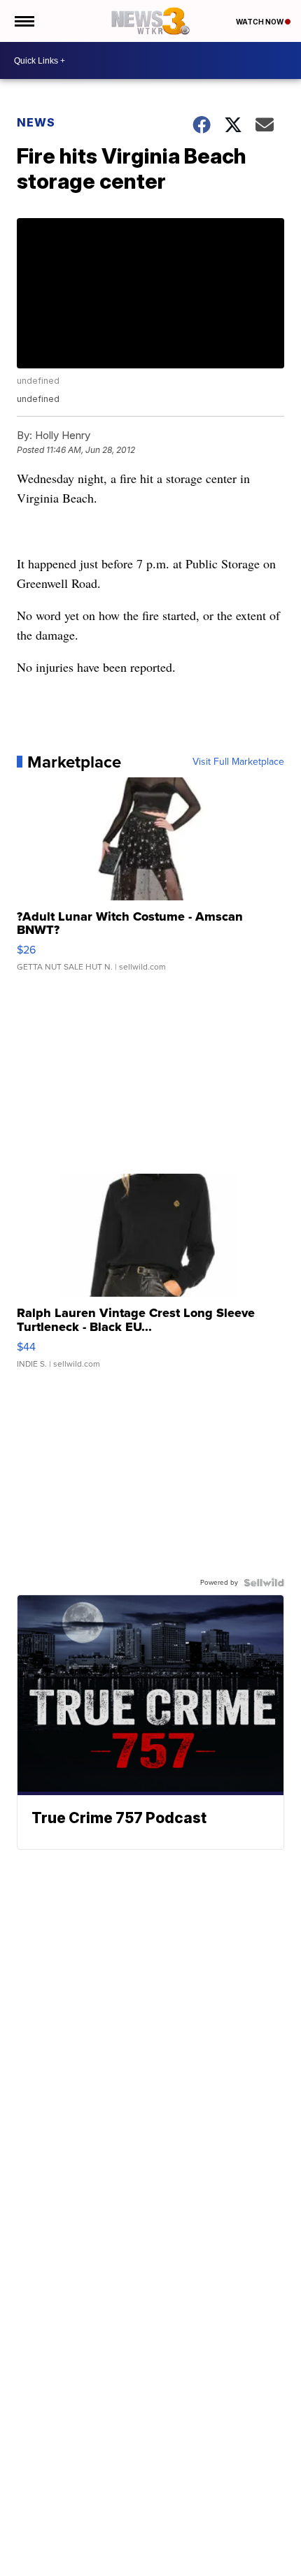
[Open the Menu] (23, 21)
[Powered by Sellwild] (264, 1583)
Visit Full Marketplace (238, 762)
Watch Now (260, 22)
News (36, 122)
